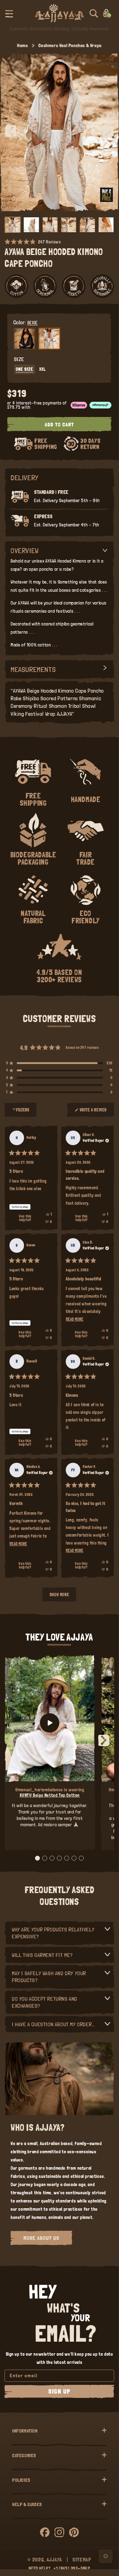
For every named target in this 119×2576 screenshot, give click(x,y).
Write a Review (93, 1112)
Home (22, 45)
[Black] (24, 339)
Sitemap (82, 2559)
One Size (24, 369)
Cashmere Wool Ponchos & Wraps (70, 45)
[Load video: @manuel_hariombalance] (50, 1723)
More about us (41, 2238)
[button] (9, 13)
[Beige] (49, 339)
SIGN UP (60, 2392)
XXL (42, 369)
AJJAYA (54, 2559)
